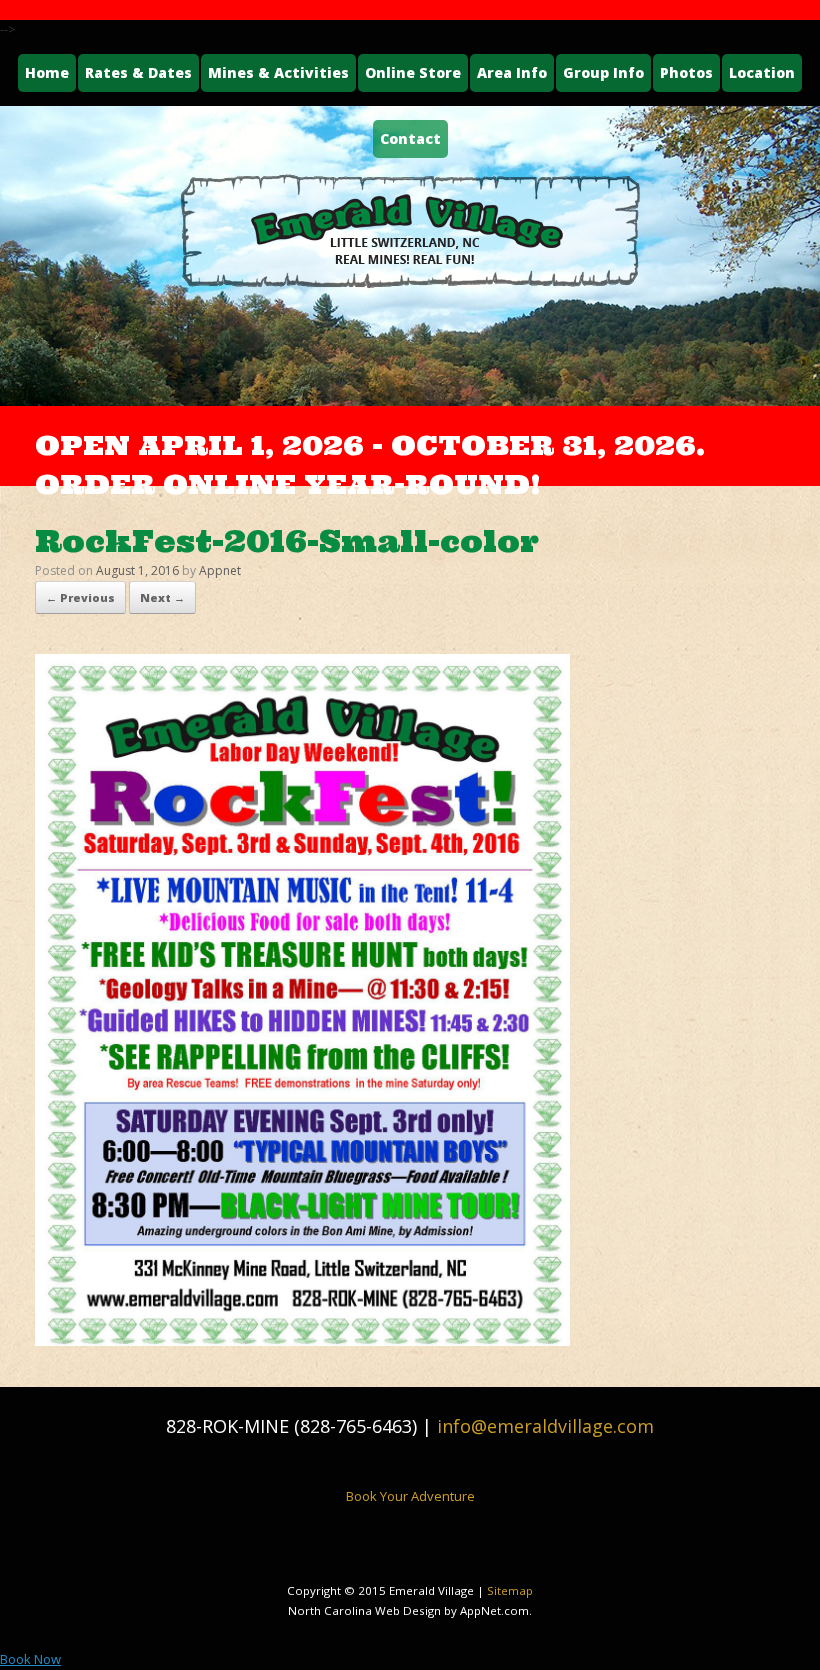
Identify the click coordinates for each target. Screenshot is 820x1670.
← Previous (80, 597)
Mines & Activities (278, 72)
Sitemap (510, 1590)
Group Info (603, 72)
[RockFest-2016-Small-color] (302, 1340)
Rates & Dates (138, 72)
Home (47, 72)
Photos (686, 72)
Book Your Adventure (410, 1496)
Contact (410, 138)
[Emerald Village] (410, 231)
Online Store (413, 72)
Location (762, 72)
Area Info (512, 72)
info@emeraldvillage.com (545, 1426)
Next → (162, 597)
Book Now (30, 1659)
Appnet (220, 570)
